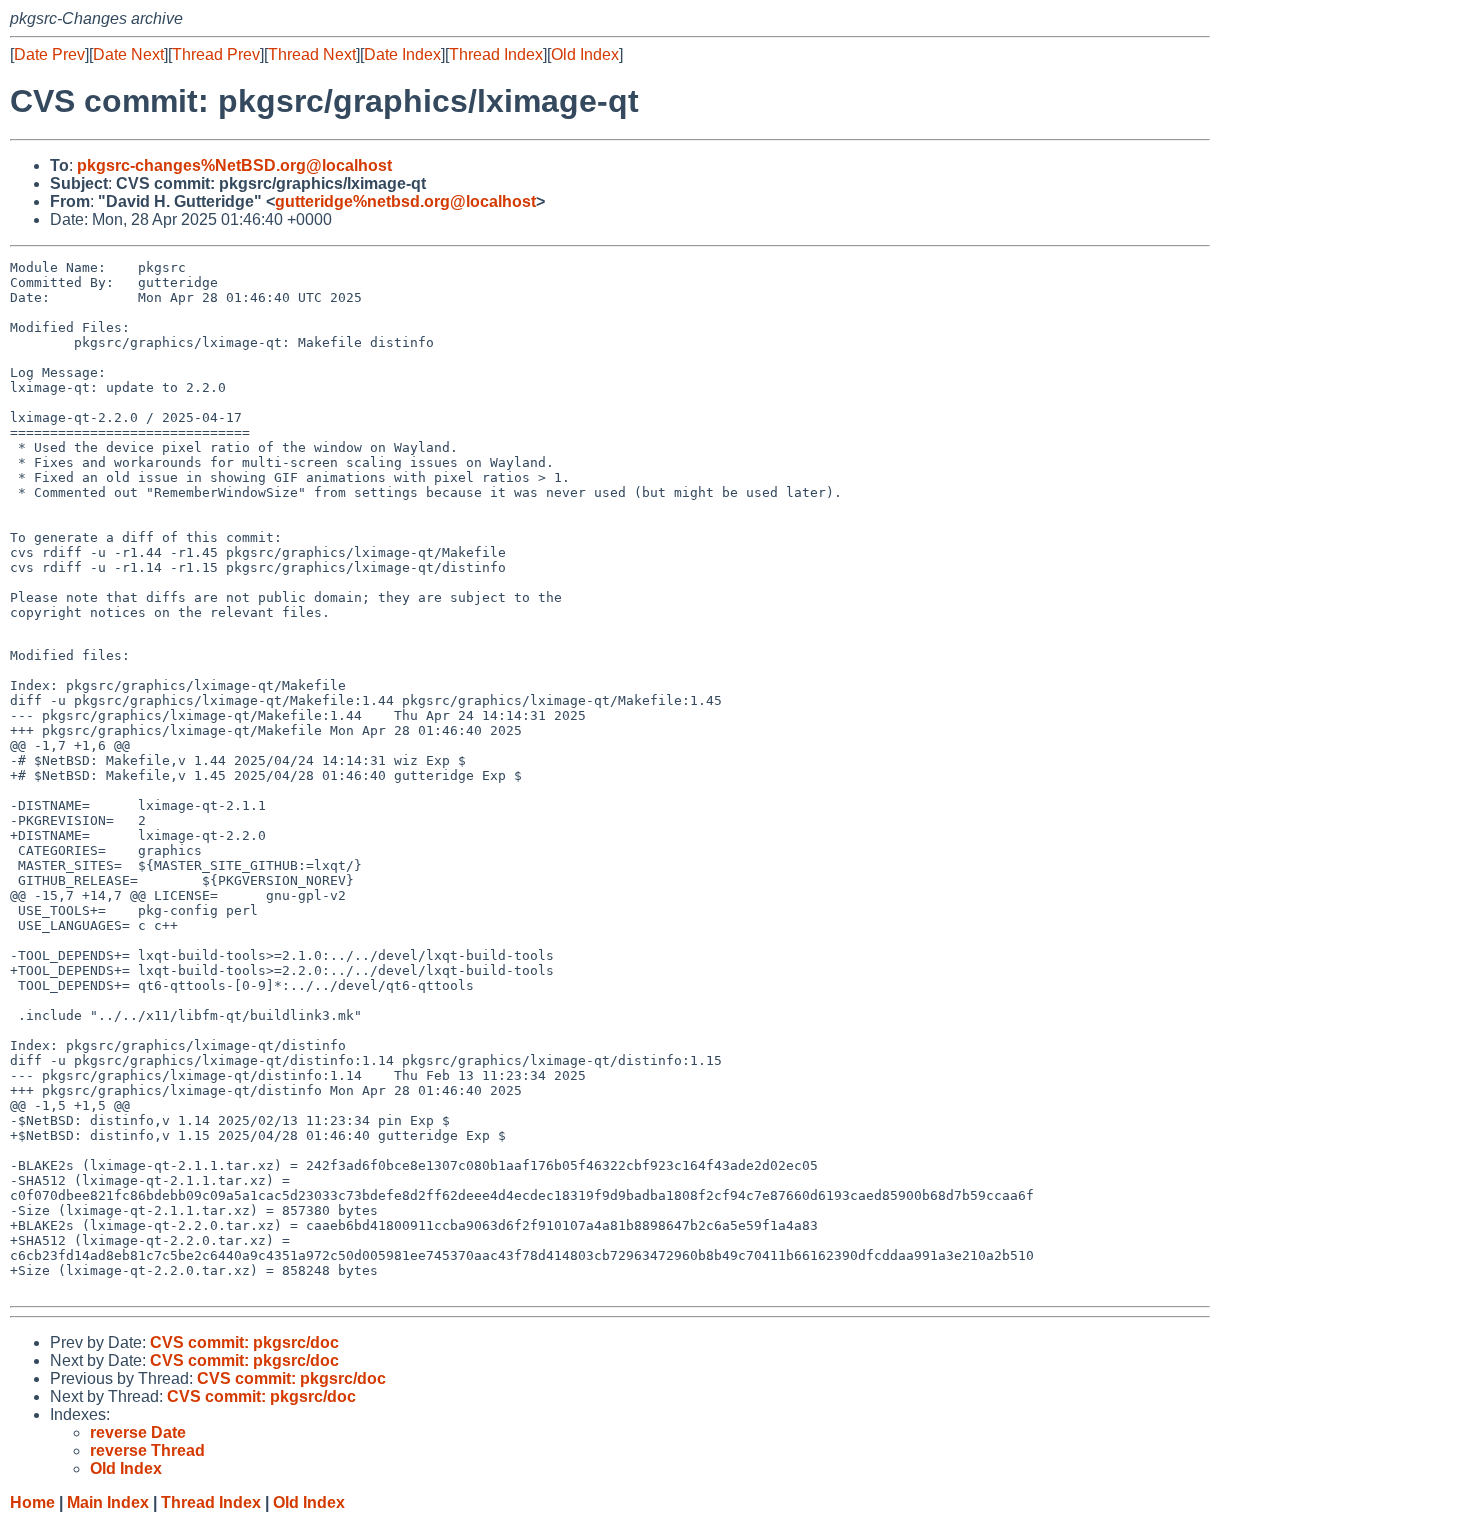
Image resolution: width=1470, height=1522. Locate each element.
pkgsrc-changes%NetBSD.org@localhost (234, 165)
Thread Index (496, 54)
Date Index (402, 54)
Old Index (585, 54)
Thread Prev (216, 54)
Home (32, 1502)
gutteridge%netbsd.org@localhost (405, 201)
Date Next (128, 54)
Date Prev (49, 54)
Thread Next (312, 54)
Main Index (108, 1502)
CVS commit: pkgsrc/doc (244, 1342)
